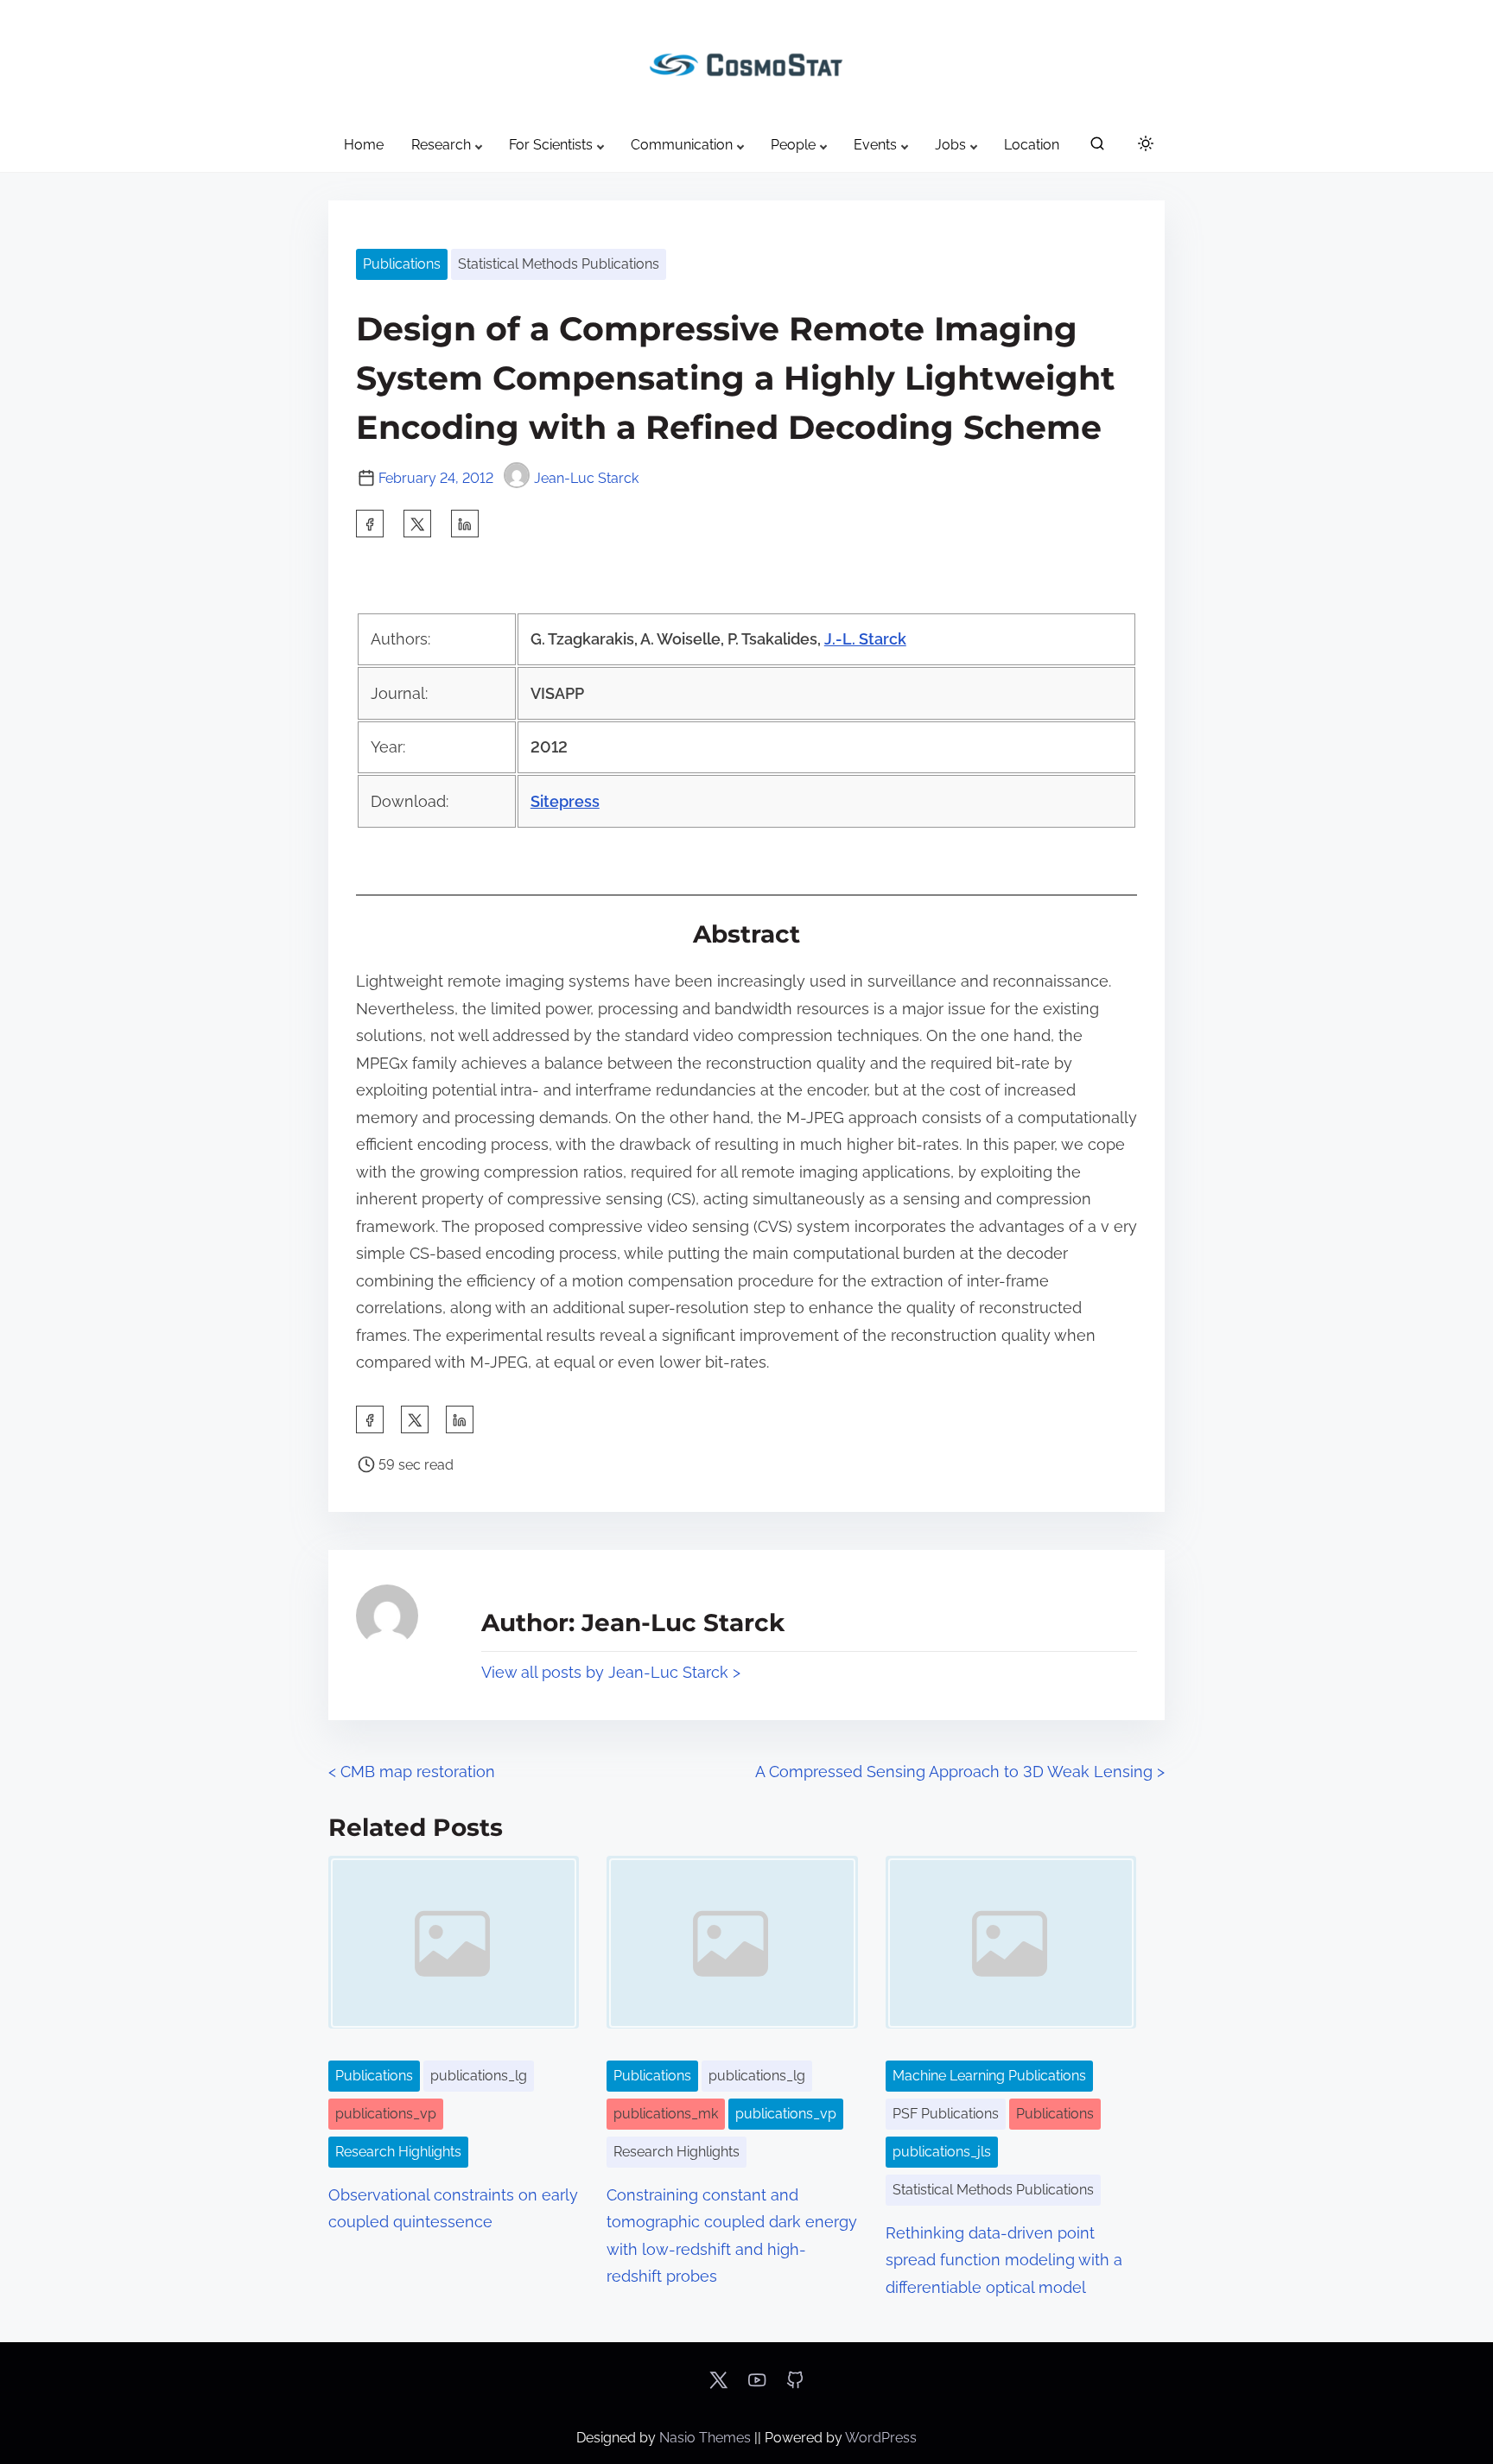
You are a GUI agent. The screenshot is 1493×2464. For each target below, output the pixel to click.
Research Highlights (398, 2152)
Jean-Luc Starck (586, 478)
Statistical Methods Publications (559, 264)
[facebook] (370, 524)
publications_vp (386, 2114)
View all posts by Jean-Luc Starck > (611, 1672)
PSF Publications (946, 2114)
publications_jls (942, 2152)
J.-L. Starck (865, 639)
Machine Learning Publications (989, 2076)
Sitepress (565, 801)
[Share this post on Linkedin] (465, 524)
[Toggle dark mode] (1142, 146)
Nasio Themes (707, 2438)
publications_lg (479, 2076)
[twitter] (417, 524)
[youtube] (757, 2386)
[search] (1097, 147)
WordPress (881, 2438)
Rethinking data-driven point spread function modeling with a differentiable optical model (1004, 2260)
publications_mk (666, 2114)
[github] (795, 2386)
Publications (402, 264)
